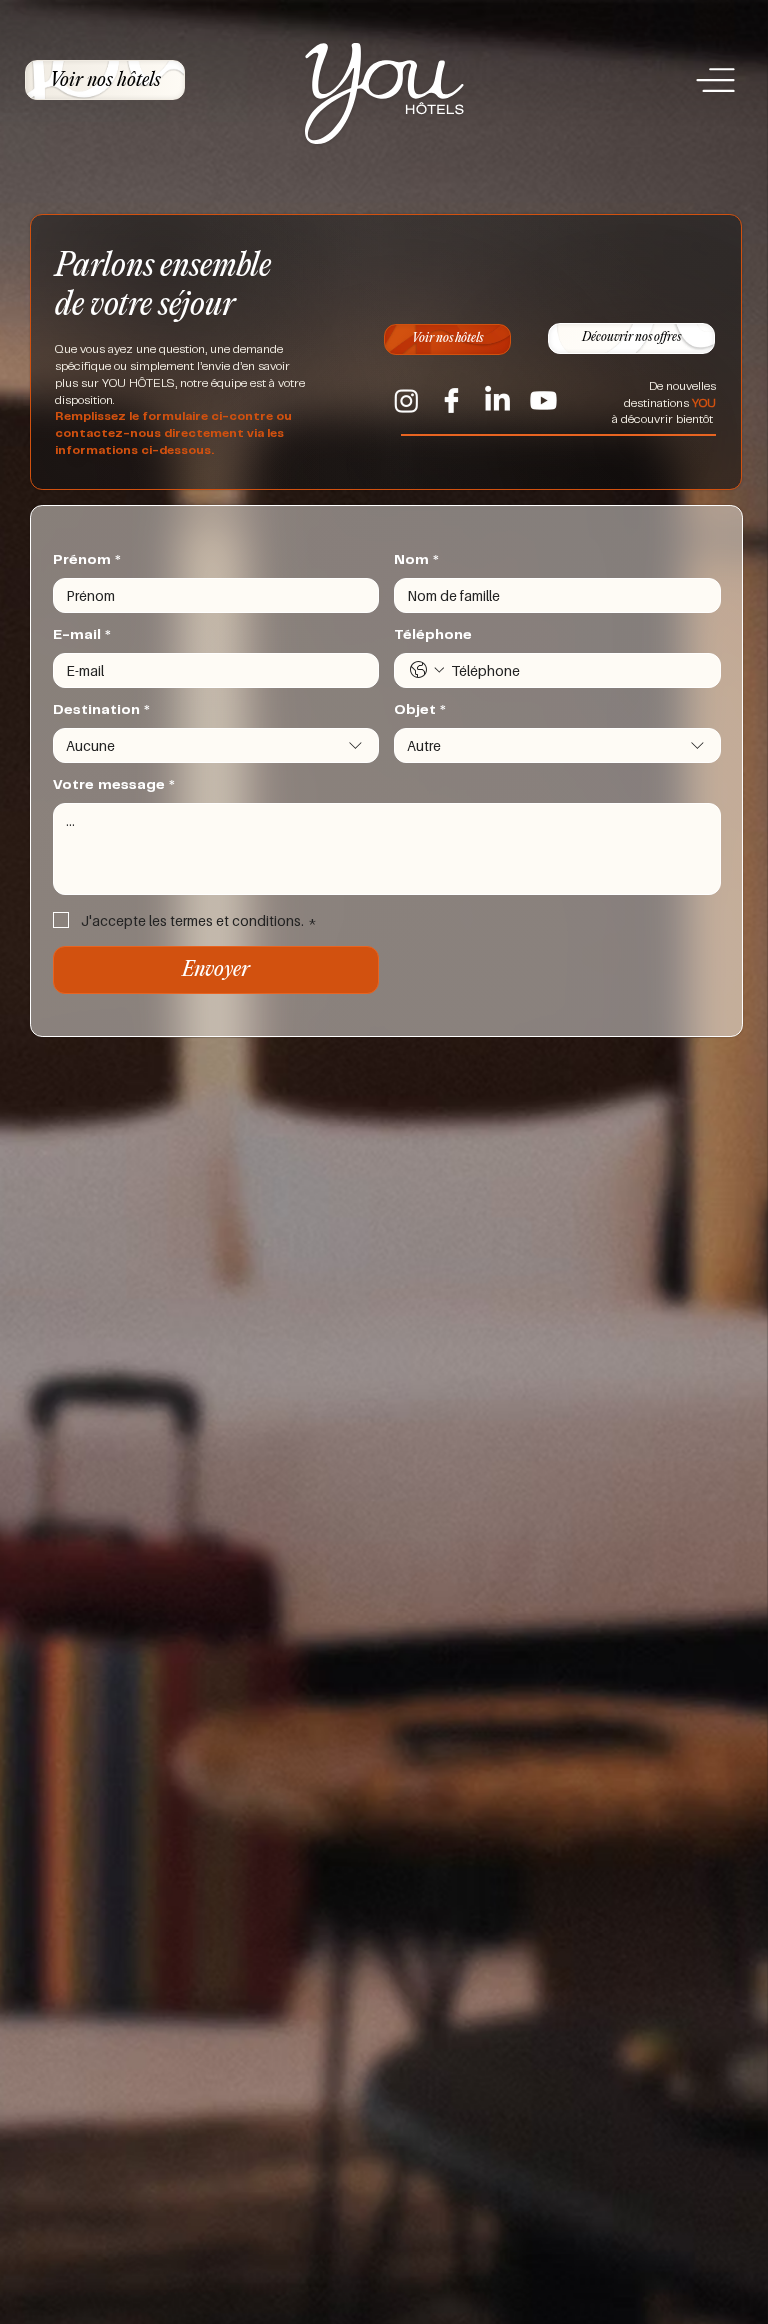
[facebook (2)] (451, 400)
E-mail (82, 636)
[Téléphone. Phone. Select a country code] (427, 670)
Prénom (87, 561)
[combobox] (216, 745)
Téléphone (433, 636)
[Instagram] (406, 400)
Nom (416, 561)
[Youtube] (543, 400)
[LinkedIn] (497, 400)
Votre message (114, 786)
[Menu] (718, 81)
